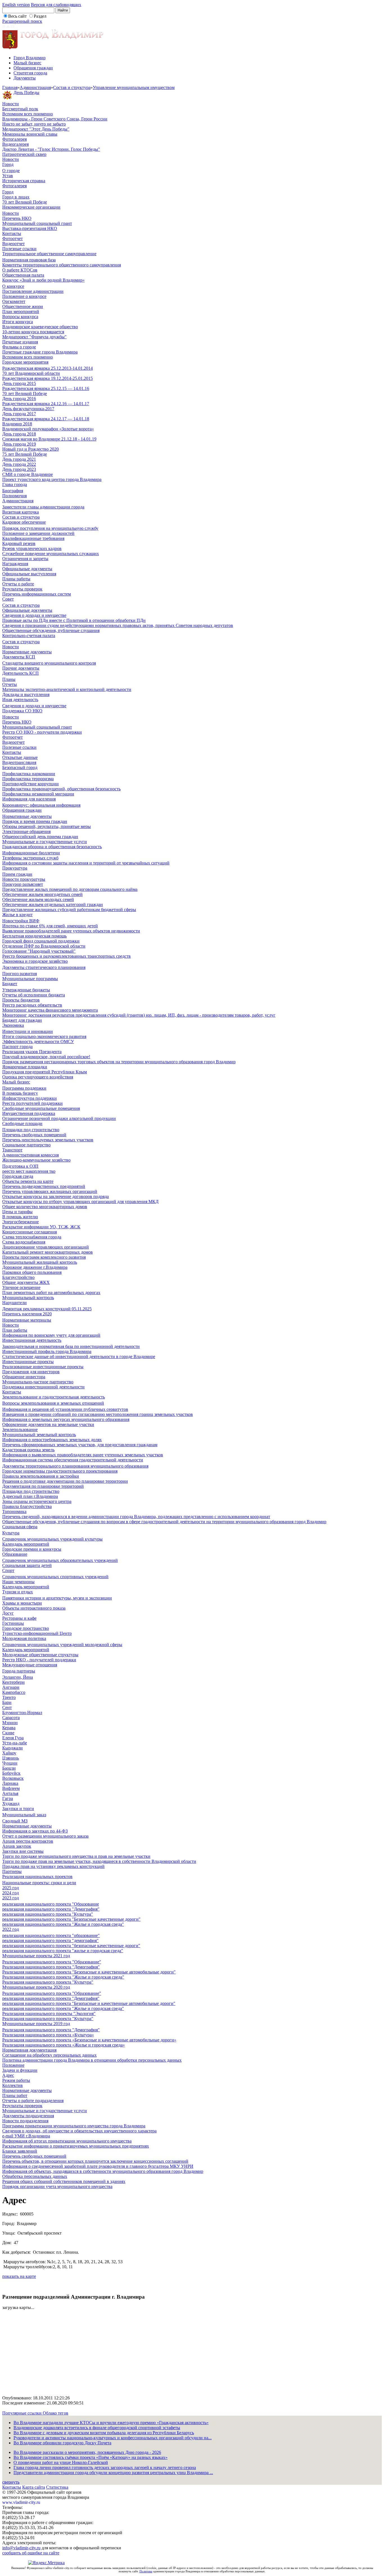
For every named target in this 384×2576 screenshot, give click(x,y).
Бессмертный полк (20, 109)
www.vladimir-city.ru (21, 2502)
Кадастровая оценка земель (28, 1450)
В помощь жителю (20, 1217)
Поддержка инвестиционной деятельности (43, 1387)
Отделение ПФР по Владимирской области (44, 946)
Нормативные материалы (27, 1320)
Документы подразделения (28, 2116)
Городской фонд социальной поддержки (41, 941)
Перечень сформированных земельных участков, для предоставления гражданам (80, 1445)
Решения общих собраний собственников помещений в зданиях (64, 2181)
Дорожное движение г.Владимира (35, 1267)
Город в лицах (16, 197)
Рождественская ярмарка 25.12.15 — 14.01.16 (46, 388)
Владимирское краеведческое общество (40, 327)
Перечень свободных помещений (34, 1135)
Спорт (8, 1570)
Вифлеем (11, 1788)
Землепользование (20, 1430)
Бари (7, 1702)
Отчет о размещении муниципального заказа (45, 1836)
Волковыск (13, 1778)
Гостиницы (13, 1623)
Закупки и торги (18, 1809)
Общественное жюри (23, 306)
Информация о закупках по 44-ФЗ (35, 1831)
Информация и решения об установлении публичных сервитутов (65, 1409)
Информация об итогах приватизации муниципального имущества (67, 2141)
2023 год (11, 1898)
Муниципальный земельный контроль (39, 1435)
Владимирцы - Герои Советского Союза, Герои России (55, 119)
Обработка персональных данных (35, 2176)
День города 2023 (19, 469)
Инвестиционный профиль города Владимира (47, 1351)
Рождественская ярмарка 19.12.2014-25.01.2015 (48, 378)
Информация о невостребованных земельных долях (52, 1440)
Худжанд (11, 1803)
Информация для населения (29, 799)
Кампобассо (14, 1692)
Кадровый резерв (19, 543)
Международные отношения (30, 1665)
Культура (11, 1533)
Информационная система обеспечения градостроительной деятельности (73, 1460)
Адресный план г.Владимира (30, 1496)
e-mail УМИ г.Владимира (26, 2136)
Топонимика (14, 1511)
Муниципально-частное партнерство (38, 1382)
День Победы (26, 93)
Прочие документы (21, 668)
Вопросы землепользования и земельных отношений (53, 1403)
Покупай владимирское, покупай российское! (46, 1057)
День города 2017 (19, 414)
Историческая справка (24, 181)
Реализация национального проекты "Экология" (49, 2013)
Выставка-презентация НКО (30, 228)
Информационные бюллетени (31, 853)
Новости (11, 104)
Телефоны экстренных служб (30, 858)
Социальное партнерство (26, 1145)
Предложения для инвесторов (31, 1372)
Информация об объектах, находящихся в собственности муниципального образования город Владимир (103, 2171)
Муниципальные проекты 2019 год (36, 2024)
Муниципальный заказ (24, 1815)
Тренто (9, 1697)
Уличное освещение (21, 1287)
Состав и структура (72, 87)
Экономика (13, 1025)
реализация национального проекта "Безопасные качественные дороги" (71, 1919)
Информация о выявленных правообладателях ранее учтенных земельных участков (83, 1455)
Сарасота (11, 1718)
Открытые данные (20, 757)
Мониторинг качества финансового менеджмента (50, 1010)
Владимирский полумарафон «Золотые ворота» (48, 429)
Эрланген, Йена (18, 1677)
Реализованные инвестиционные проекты (43, 1367)
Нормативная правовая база (29, 260)
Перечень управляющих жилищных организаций (50, 1191)
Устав (8, 176)
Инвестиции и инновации (28, 1031)
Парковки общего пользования (32, 1272)
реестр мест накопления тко (29, 1171)
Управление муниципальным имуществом (134, 87)
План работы (15, 1330)
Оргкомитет (14, 301)
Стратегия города (30, 73)
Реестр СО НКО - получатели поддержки (42, 732)
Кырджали (13, 1748)
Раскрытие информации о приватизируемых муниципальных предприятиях (76, 2146)
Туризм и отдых (18, 1592)
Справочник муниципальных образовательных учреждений (60, 1560)
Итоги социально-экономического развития (44, 1036)
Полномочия (14, 496)
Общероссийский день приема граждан (40, 837)
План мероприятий (21, 312)
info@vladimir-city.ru (21, 2548)
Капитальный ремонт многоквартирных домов (48, 1252)
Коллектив (13, 2085)
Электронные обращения (26, 831)
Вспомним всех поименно (28, 114)
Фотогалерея (14, 139)
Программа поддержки (24, 1088)
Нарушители (14, 1303)
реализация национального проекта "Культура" (48, 1914)
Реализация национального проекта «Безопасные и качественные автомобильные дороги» (89, 2040)
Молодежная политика (24, 1638)
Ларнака (10, 1783)
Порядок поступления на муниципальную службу (50, 528)
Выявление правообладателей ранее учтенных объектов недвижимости (71, 931)
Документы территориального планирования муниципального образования (75, 1466)
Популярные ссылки (22, 2413)
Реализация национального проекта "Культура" (48, 1982)
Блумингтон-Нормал (22, 1713)
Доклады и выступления (26, 694)
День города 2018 (19, 434)
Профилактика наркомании (29, 774)
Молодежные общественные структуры (40, 1655)
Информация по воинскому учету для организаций (51, 1335)
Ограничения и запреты (25, 559)
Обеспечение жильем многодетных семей (42, 894)
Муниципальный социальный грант (37, 223)
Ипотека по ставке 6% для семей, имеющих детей (50, 926)
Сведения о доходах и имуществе (34, 615)
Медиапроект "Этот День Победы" (36, 129)
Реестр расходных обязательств (32, 1005)
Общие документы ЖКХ (26, 1282)
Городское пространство (26, 1628)
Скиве (8, 1733)
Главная (10, 87)
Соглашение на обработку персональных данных (49, 2055)
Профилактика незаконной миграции (38, 794)
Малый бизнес (27, 63)
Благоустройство (18, 1277)
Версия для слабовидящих (56, 5)
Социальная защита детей (27, 1565)
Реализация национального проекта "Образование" (52, 1962)
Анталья (10, 1793)
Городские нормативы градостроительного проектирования (60, 1471)
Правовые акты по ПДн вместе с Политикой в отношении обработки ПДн (74, 620)
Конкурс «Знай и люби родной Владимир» (43, 280)
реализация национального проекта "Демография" (51, 1909)
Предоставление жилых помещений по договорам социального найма (70, 889)
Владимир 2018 (17, 424)
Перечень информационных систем (37, 594)
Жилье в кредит (17, 915)
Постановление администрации (33, 291)
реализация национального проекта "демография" (50, 1940)
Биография (13, 491)
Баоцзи (9, 1768)
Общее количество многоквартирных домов (45, 1207)
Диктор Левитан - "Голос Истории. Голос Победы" (51, 149)
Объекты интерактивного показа (34, 1608)
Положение (13, 2065)
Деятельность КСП (21, 673)
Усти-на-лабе (15, 1743)
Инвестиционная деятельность (32, 1340)
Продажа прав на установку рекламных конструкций (53, 1866)
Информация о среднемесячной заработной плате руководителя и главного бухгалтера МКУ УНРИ (98, 2166)
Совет (8, 599)
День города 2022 (19, 464)
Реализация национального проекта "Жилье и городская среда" (63, 1977)
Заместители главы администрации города (43, 507)
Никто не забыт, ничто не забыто (34, 124)
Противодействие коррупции (31, 784)
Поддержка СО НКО (22, 711)
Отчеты (10, 684)
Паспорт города (17, 1047)
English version (16, 5)
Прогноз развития (20, 974)
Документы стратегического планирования (44, 967)
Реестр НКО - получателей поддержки (39, 1660)
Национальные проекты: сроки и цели (39, 1883)
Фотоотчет (13, 239)
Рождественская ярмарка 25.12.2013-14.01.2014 (48, 368)
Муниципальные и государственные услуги (45, 842)
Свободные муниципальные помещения (41, 1108)
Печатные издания (20, 342)
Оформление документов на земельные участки (48, 1424)
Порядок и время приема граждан (35, 821)
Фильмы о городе (19, 347)
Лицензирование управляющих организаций (46, 1247)
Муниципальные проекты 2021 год (36, 1956)
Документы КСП (19, 657)
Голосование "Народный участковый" (39, 951)
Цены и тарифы (17, 1212)
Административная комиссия (31, 1155)
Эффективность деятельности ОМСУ (38, 1041)
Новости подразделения (25, 2121)
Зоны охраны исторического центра (37, 1501)
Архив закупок (17, 1846)
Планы (9, 679)
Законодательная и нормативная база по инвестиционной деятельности (71, 1346)
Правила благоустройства (27, 1506)
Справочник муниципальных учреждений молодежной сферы (62, 1645)
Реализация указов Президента (32, 1052)
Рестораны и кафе (19, 1618)
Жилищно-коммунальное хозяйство (36, 1160)
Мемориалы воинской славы (30, 134)
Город (8, 164)
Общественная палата (23, 275)
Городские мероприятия (25, 362)
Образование (15, 1554)
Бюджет (10, 984)
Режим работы (16, 2080)
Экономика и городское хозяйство (35, 961)
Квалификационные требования (33, 538)
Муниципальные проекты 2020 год (36, 1987)
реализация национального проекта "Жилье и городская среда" (63, 1924)
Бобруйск (11, 1773)
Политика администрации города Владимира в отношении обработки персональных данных (92, 2060)
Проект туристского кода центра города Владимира (52, 479)
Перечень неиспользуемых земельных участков (48, 1140)
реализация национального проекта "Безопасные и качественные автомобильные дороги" (89, 2003)
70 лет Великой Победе (25, 202)
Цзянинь (11, 1758)
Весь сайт (17, 16)
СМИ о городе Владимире (28, 474)
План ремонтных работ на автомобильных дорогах (51, 1292)
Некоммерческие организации (31, 207)
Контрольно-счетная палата (29, 636)
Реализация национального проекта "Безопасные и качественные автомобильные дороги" (89, 1972)
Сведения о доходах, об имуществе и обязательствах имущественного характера (79, 2131)
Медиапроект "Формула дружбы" (34, 337)
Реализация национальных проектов (37, 1876)
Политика (146, 2571)
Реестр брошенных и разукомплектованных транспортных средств (66, 956)
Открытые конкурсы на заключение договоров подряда (56, 1196)
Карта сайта (34, 2487)
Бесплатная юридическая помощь (34, 936)
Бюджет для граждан (22, 1020)
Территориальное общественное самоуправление (49, 254)
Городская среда (18, 1176)
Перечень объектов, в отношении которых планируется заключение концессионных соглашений (95, 2161)
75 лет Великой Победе (25, 454)
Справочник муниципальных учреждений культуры (52, 1539)
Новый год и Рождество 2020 (31, 449)
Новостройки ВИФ (21, 921)
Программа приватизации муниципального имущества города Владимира (74, 2126)
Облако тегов (56, 2413)
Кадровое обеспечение (24, 522)
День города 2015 (19, 383)
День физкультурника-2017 (28, 409)
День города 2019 (19, 444)
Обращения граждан (33, 68)
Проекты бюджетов (21, 1000)
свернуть (11, 2482)
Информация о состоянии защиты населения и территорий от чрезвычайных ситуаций (86, 863)
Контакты (12, 233)
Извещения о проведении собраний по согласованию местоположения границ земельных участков (98, 1414)
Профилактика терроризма (28, 779)
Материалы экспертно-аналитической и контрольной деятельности (67, 689)
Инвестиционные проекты (28, 1362)
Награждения (15, 564)
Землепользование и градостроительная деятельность (54, 1397)
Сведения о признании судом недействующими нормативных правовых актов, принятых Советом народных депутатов (118, 625)
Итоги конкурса (18, 322)
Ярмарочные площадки (25, 1067)
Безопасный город (20, 767)
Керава (9, 1728)
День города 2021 (19, 459)
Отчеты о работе (18, 584)
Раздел (40, 16)
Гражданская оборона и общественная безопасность (52, 847)
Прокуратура (15, 868)
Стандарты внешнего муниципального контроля (49, 663)
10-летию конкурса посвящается (33, 332)
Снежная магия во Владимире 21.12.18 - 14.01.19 (49, 439)
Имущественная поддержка (29, 1113)
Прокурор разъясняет (23, 884)
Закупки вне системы (23, 1851)
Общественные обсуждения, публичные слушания (51, 630)
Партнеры (12, 1871)
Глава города (15, 484)
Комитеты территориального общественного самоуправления (62, 265)
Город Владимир (30, 58)
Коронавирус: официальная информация (41, 805)
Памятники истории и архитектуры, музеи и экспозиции (57, 1598)
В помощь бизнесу (20, 1093)
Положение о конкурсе (24, 296)
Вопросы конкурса (20, 317)
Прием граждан (17, 874)
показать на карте (19, 2276)
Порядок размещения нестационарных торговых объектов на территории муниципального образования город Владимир (119, 1062)
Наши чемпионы (18, 1582)
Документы (25, 78)
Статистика (57, 2487)
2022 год (11, 1929)
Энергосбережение (21, 1222)
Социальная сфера (20, 1527)
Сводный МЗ (15, 1821)
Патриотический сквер (24, 154)
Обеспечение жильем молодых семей (38, 899)
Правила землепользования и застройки (41, 1476)
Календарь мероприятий (26, 1544)
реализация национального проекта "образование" (51, 1935)
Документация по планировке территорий (43, 1486)
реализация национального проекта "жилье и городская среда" (63, 1951)
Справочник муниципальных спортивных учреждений (55, 1577)
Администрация (35, 87)
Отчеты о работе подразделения (33, 2101)
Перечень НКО (17, 218)
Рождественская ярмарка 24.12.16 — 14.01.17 (46, 404)
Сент (7, 1707)
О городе (11, 171)
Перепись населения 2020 (27, 1314)
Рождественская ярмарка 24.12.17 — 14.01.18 (46, 419)
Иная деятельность (20, 700)
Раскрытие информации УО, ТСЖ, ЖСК (41, 1227)
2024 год (11, 1893)
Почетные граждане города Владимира (40, 352)
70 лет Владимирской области (31, 373)
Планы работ (15, 2095)
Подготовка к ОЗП (20, 1166)
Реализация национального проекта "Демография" (51, 1967)
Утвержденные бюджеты (26, 990)
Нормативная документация (29, 2050)
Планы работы (16, 579)
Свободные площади (22, 1123)
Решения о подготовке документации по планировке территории (65, 1481)
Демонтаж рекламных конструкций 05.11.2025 (47, 1309)
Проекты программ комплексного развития (44, 1257)
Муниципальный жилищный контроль (40, 1262)
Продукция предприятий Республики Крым (45, 1072)
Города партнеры (19, 1671)
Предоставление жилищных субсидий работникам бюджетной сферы (69, 910)
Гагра (8, 1798)
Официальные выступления (29, 574)
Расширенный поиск (22, 21)
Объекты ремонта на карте (28, 1181)
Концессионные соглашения (30, 1232)
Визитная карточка (21, 512)
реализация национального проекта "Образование (51, 1904)
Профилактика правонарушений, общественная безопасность (61, 789)
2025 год (11, 1888)
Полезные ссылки (19, 249)
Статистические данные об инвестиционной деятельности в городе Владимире (79, 1357)
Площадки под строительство (31, 1130)
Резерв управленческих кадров (32, 548)
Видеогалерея (15, 144)
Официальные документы (27, 569)
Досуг (8, 1613)
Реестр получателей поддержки (32, 1103)
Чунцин (10, 1763)
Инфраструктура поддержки (30, 1098)
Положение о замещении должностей (38, 533)
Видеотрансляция (19, 762)
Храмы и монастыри (22, 1603)
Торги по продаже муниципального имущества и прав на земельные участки (76, 1856)
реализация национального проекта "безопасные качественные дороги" (71, 1946)
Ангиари (11, 1687)
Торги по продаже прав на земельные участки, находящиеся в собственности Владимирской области (99, 1861)
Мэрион (10, 1723)
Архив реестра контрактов (28, 1841)
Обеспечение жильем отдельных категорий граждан (53, 904)
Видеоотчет (13, 244)
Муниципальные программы (30, 979)
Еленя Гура (13, 1738)
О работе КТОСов (20, 270)
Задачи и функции (20, 2070)
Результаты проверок (22, 589)
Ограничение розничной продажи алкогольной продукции (59, 1118)
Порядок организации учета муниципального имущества (57, 2186)
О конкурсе (13, 286)
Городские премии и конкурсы (32, 1549)
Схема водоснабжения (24, 1242)
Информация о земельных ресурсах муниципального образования (66, 1419)
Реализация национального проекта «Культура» (48, 2035)
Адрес (8, 2075)
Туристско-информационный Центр (37, 1633)
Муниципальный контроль (28, 1298)
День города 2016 (19, 399)
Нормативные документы (27, 652)
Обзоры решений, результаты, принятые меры (47, 826)
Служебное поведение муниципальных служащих (51, 554)
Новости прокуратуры (24, 879)
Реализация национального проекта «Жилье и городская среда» (64, 2045)
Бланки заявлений (20, 2151)
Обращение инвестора (24, 1377)
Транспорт (12, 1150)
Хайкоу (9, 1753)
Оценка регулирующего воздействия (38, 1077)
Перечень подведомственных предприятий (44, 1186)
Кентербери (13, 1682)
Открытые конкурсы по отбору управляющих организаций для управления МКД (80, 1202)
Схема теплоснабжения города (32, 1237)
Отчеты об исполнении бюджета (34, 995)
